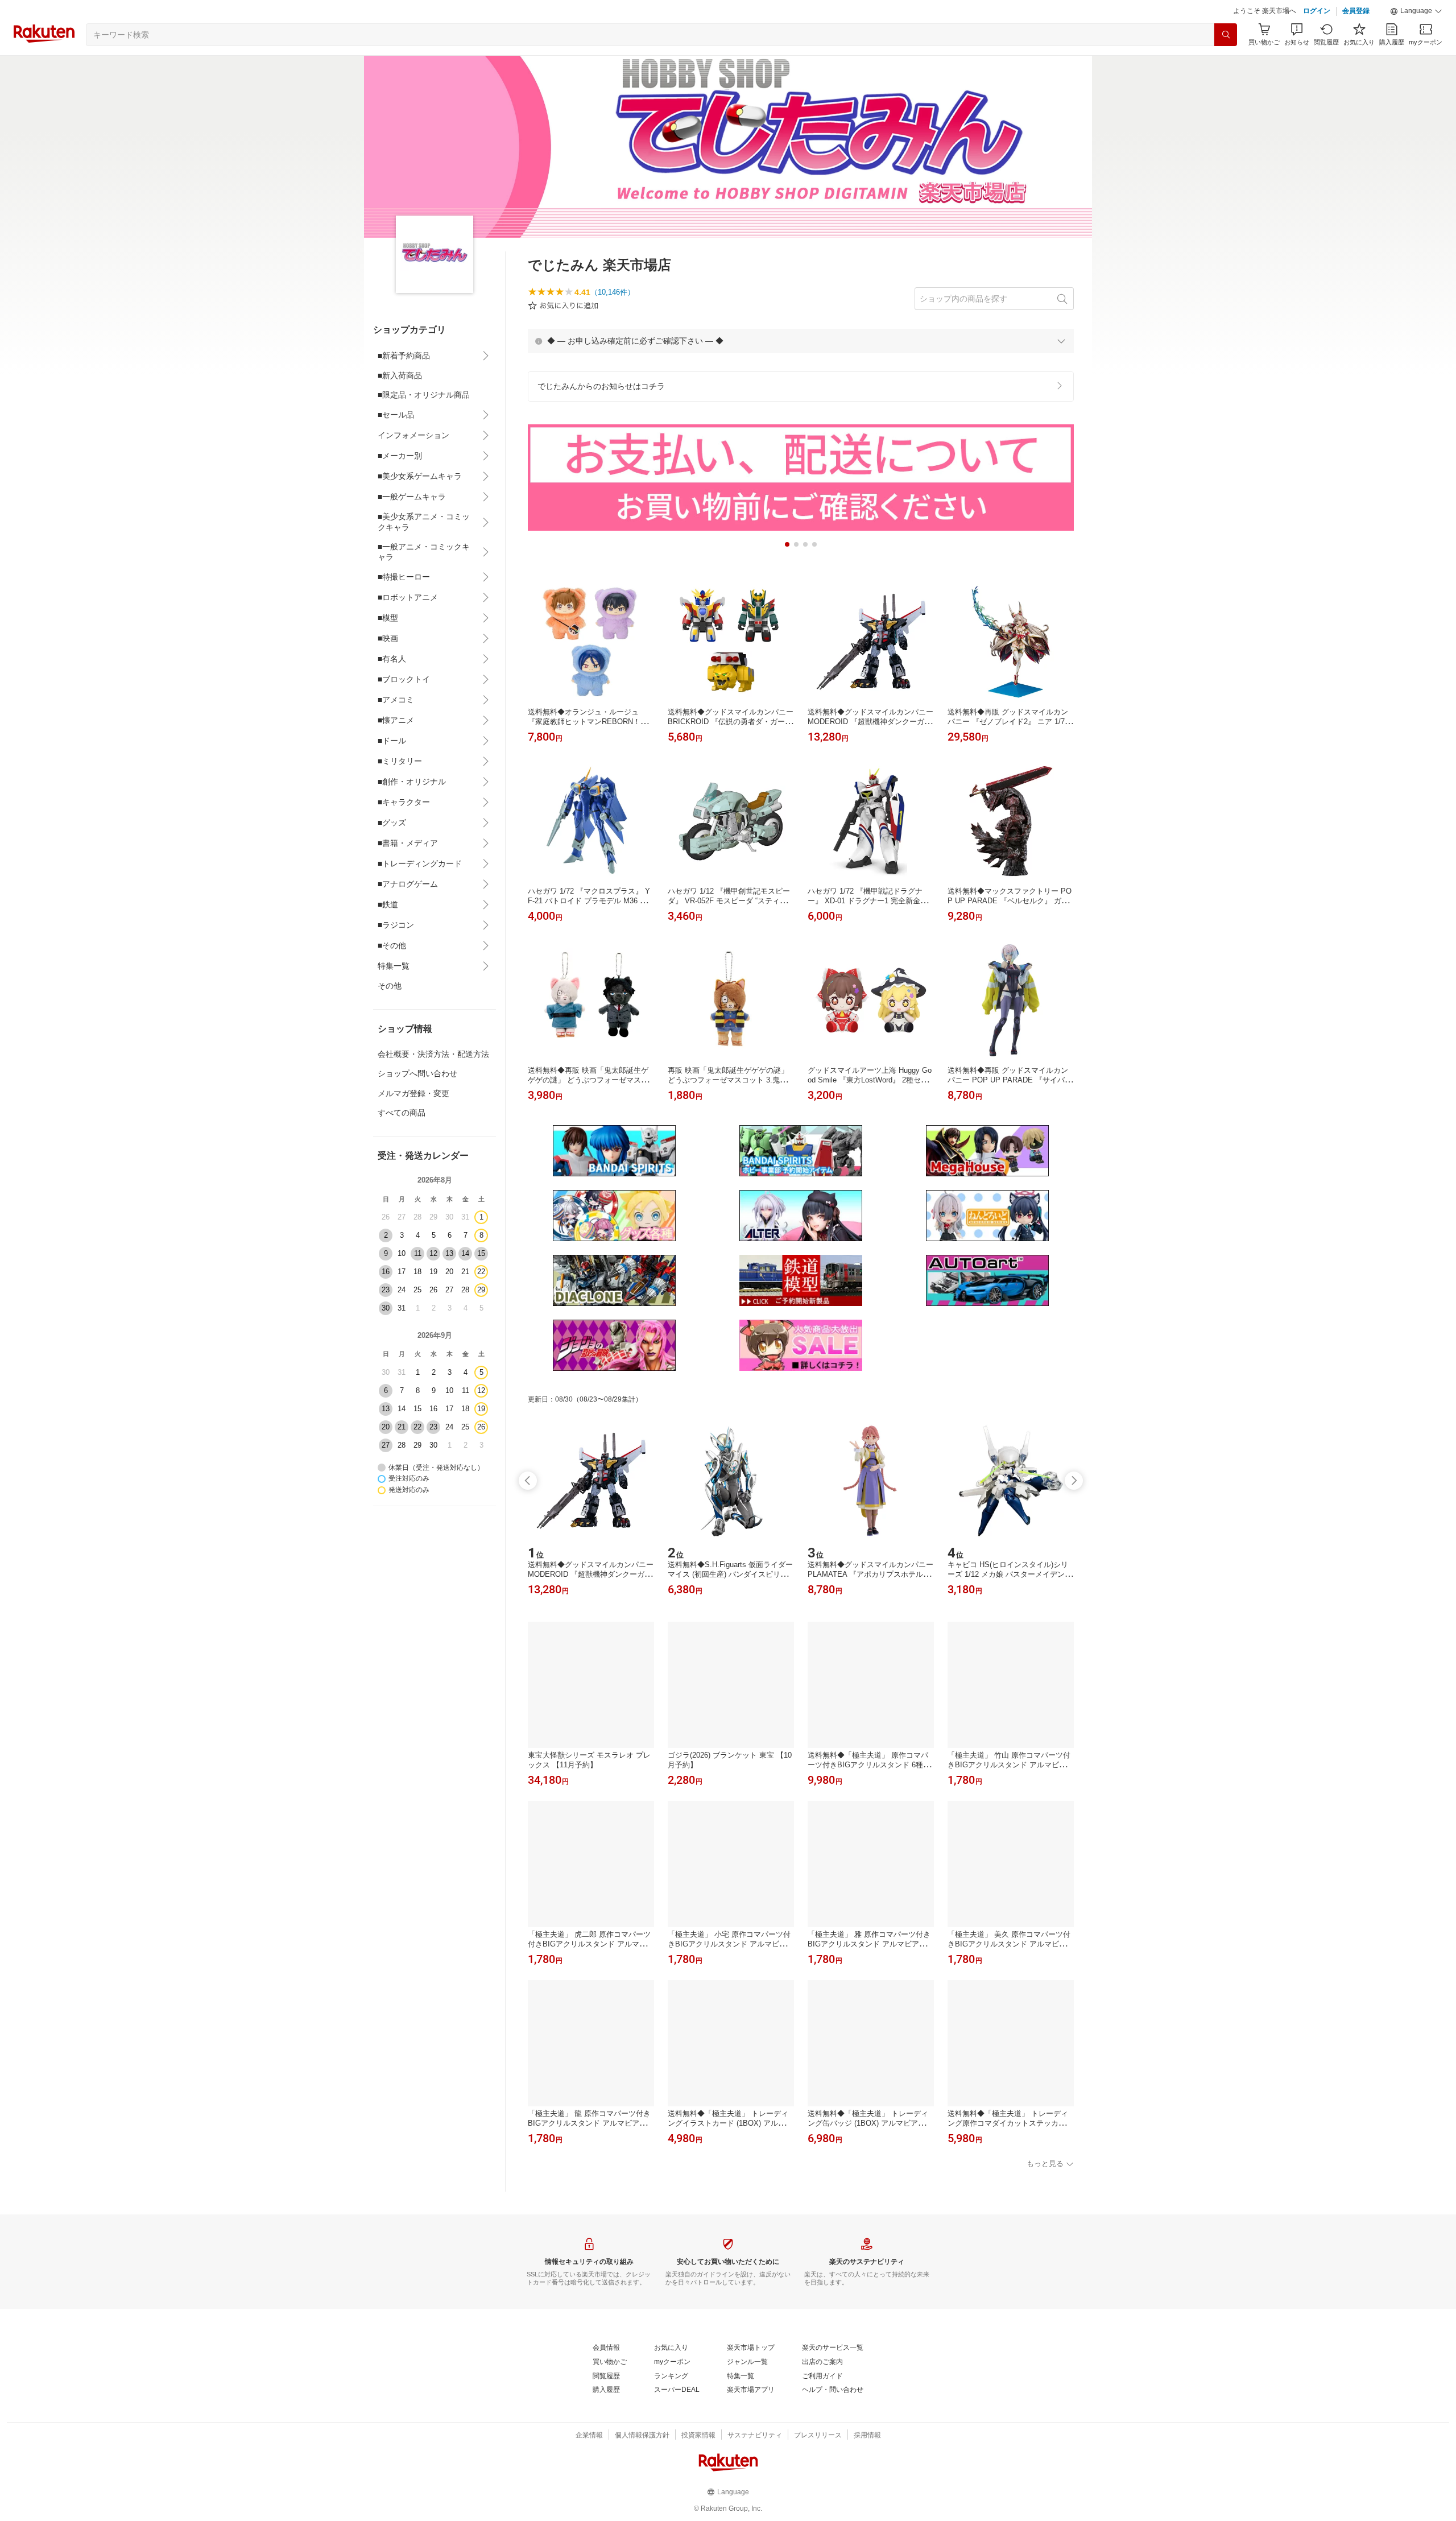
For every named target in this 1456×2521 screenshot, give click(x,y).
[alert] (801, 341)
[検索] (1226, 35)
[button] (1416, 11)
